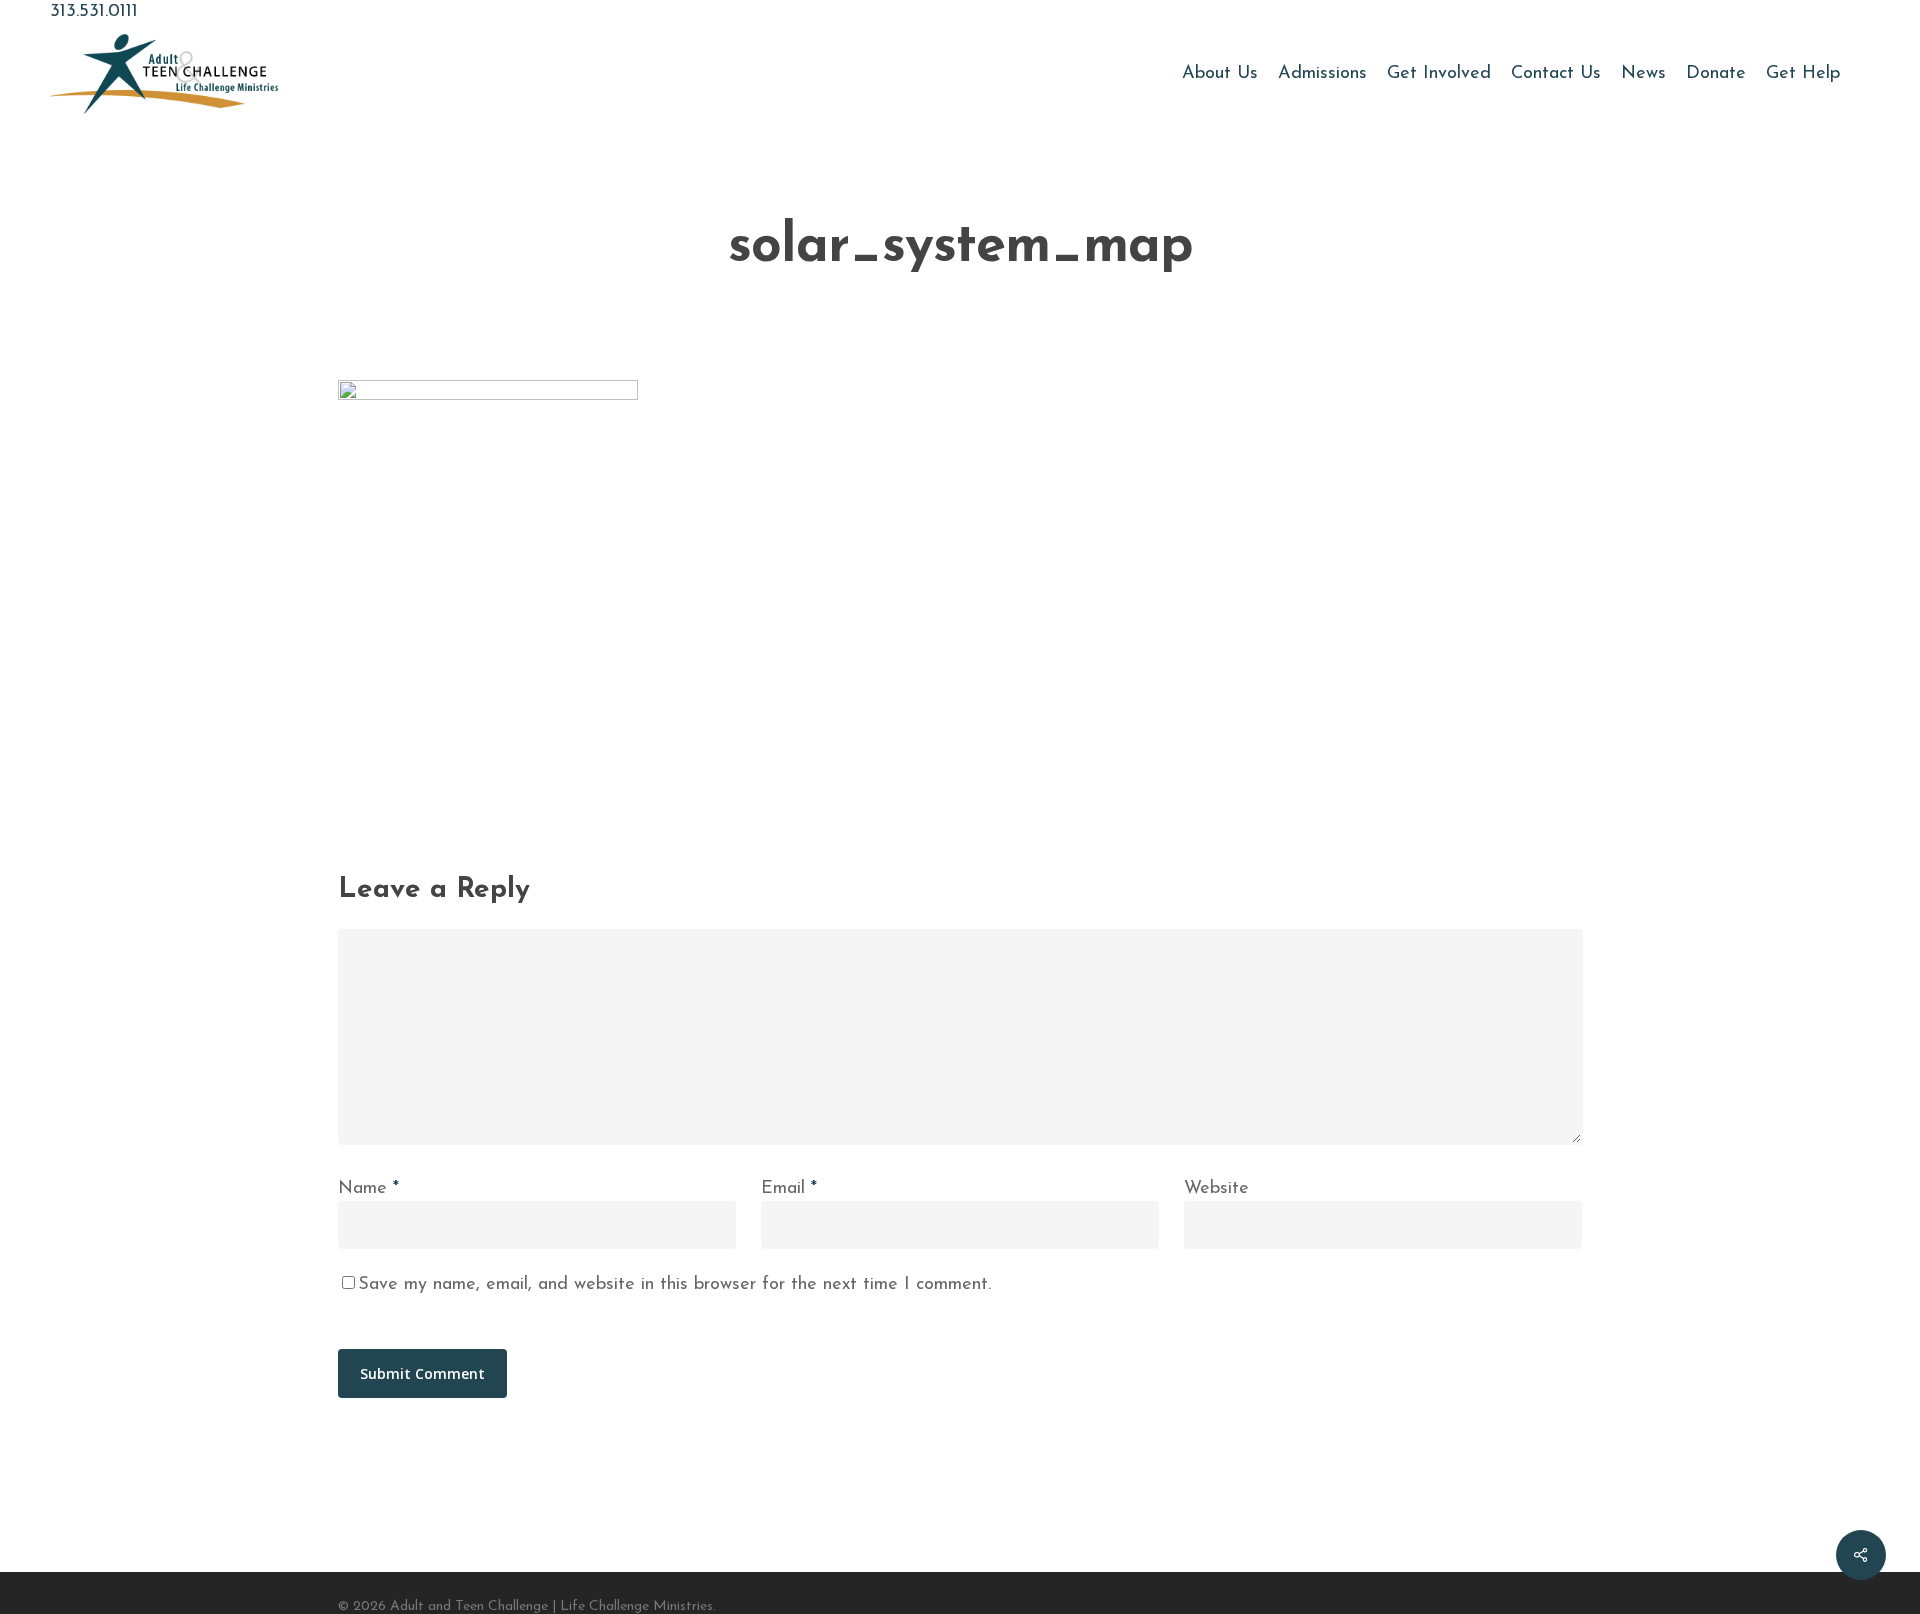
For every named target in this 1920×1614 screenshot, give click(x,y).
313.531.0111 (94, 12)
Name (368, 1189)
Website (1216, 1189)
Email (789, 1189)
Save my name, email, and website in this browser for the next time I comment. (674, 1285)
